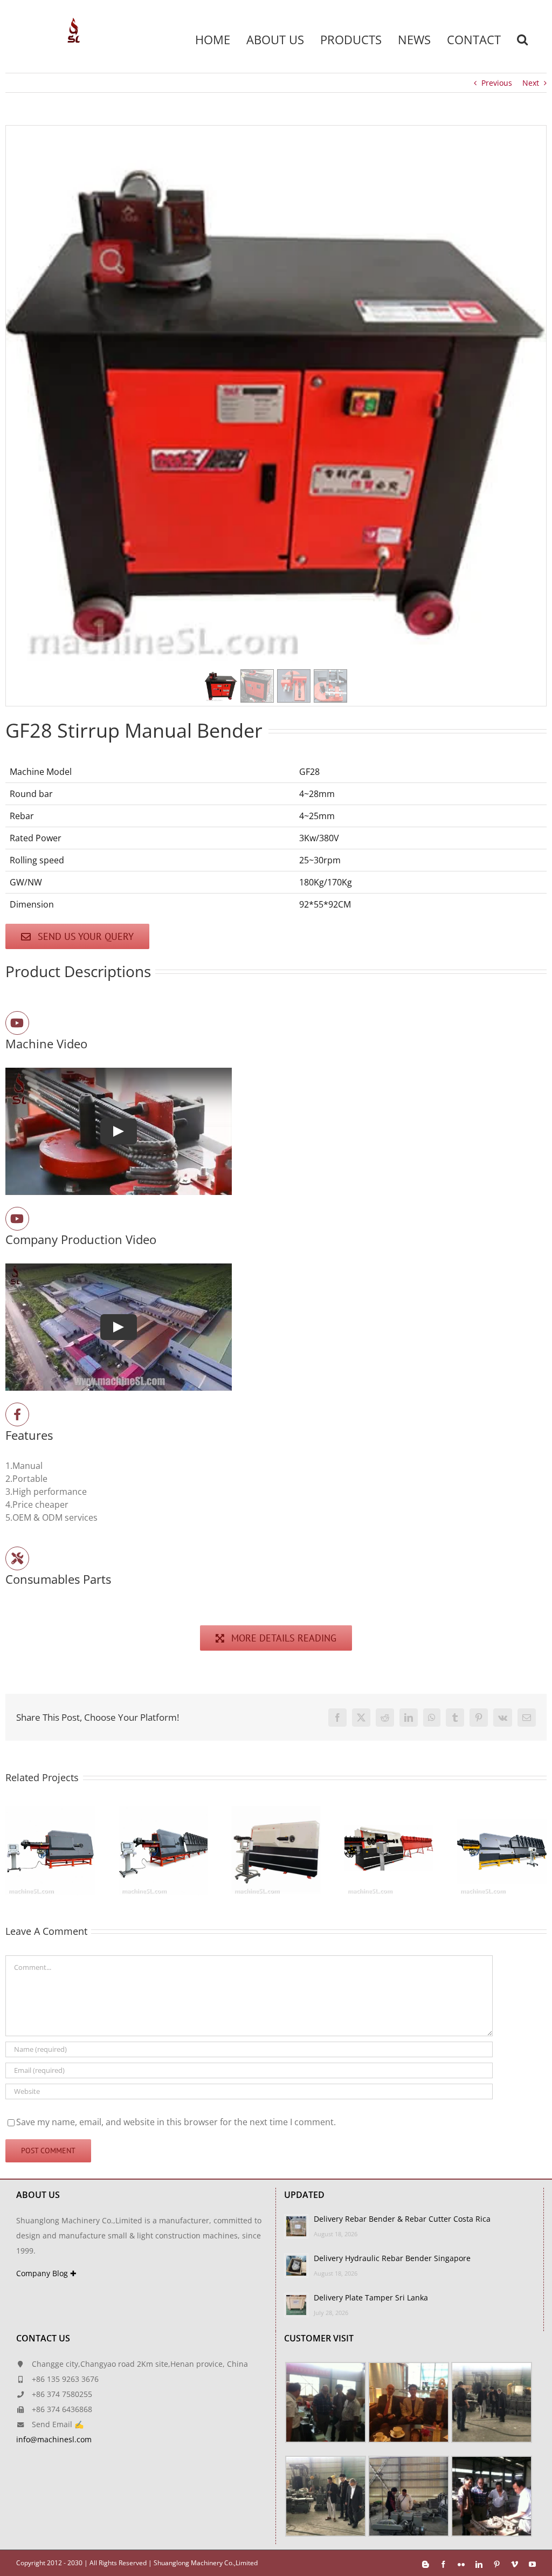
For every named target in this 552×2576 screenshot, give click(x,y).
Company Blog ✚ (46, 2273)
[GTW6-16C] (372, 1812)
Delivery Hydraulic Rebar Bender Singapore (392, 2258)
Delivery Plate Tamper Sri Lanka (371, 2297)
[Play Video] (119, 1132)
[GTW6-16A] (147, 1812)
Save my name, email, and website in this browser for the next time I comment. (176, 2122)
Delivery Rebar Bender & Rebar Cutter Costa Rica (402, 2219)
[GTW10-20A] (485, 1812)
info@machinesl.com (54, 2439)
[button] (522, 39)
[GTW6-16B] (259, 1812)
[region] (276, 416)
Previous (497, 83)
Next (531, 83)
